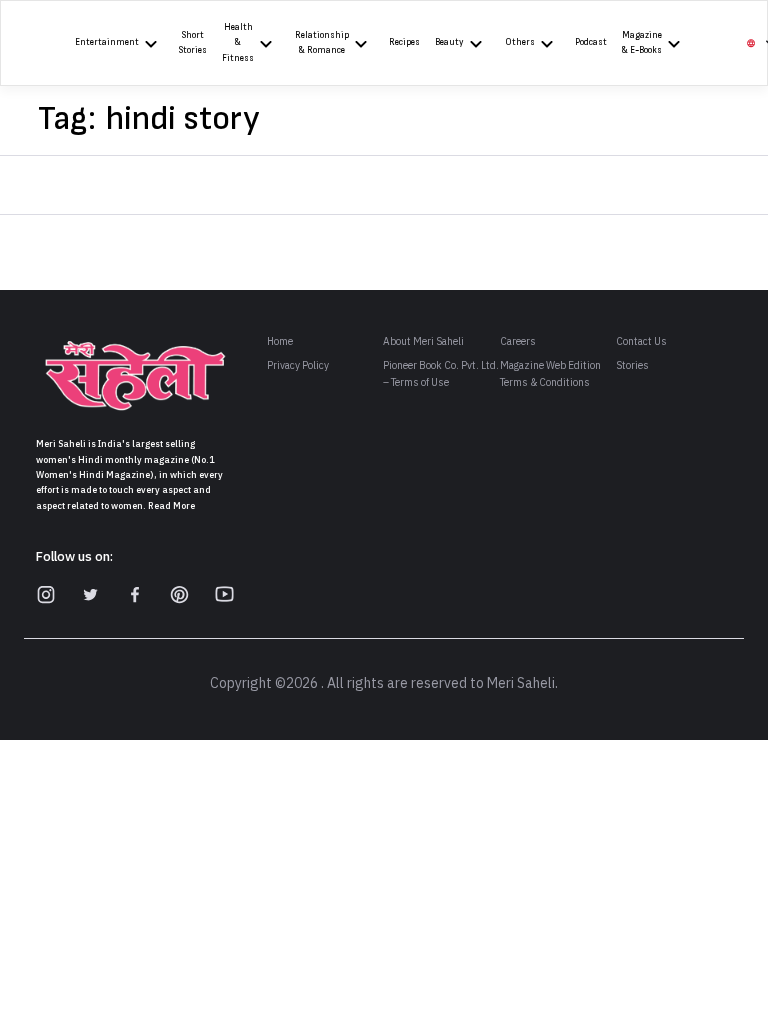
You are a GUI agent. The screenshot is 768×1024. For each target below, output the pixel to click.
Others (520, 42)
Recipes (404, 42)
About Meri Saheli (423, 341)
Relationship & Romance (322, 43)
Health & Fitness (238, 43)
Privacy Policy (298, 365)
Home (280, 341)
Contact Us (641, 341)
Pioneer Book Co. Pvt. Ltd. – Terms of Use (441, 374)
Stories (632, 365)
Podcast (591, 42)
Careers (518, 341)
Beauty (449, 42)
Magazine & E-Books (642, 43)
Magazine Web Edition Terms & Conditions (550, 374)
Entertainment (107, 42)
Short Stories (193, 43)
